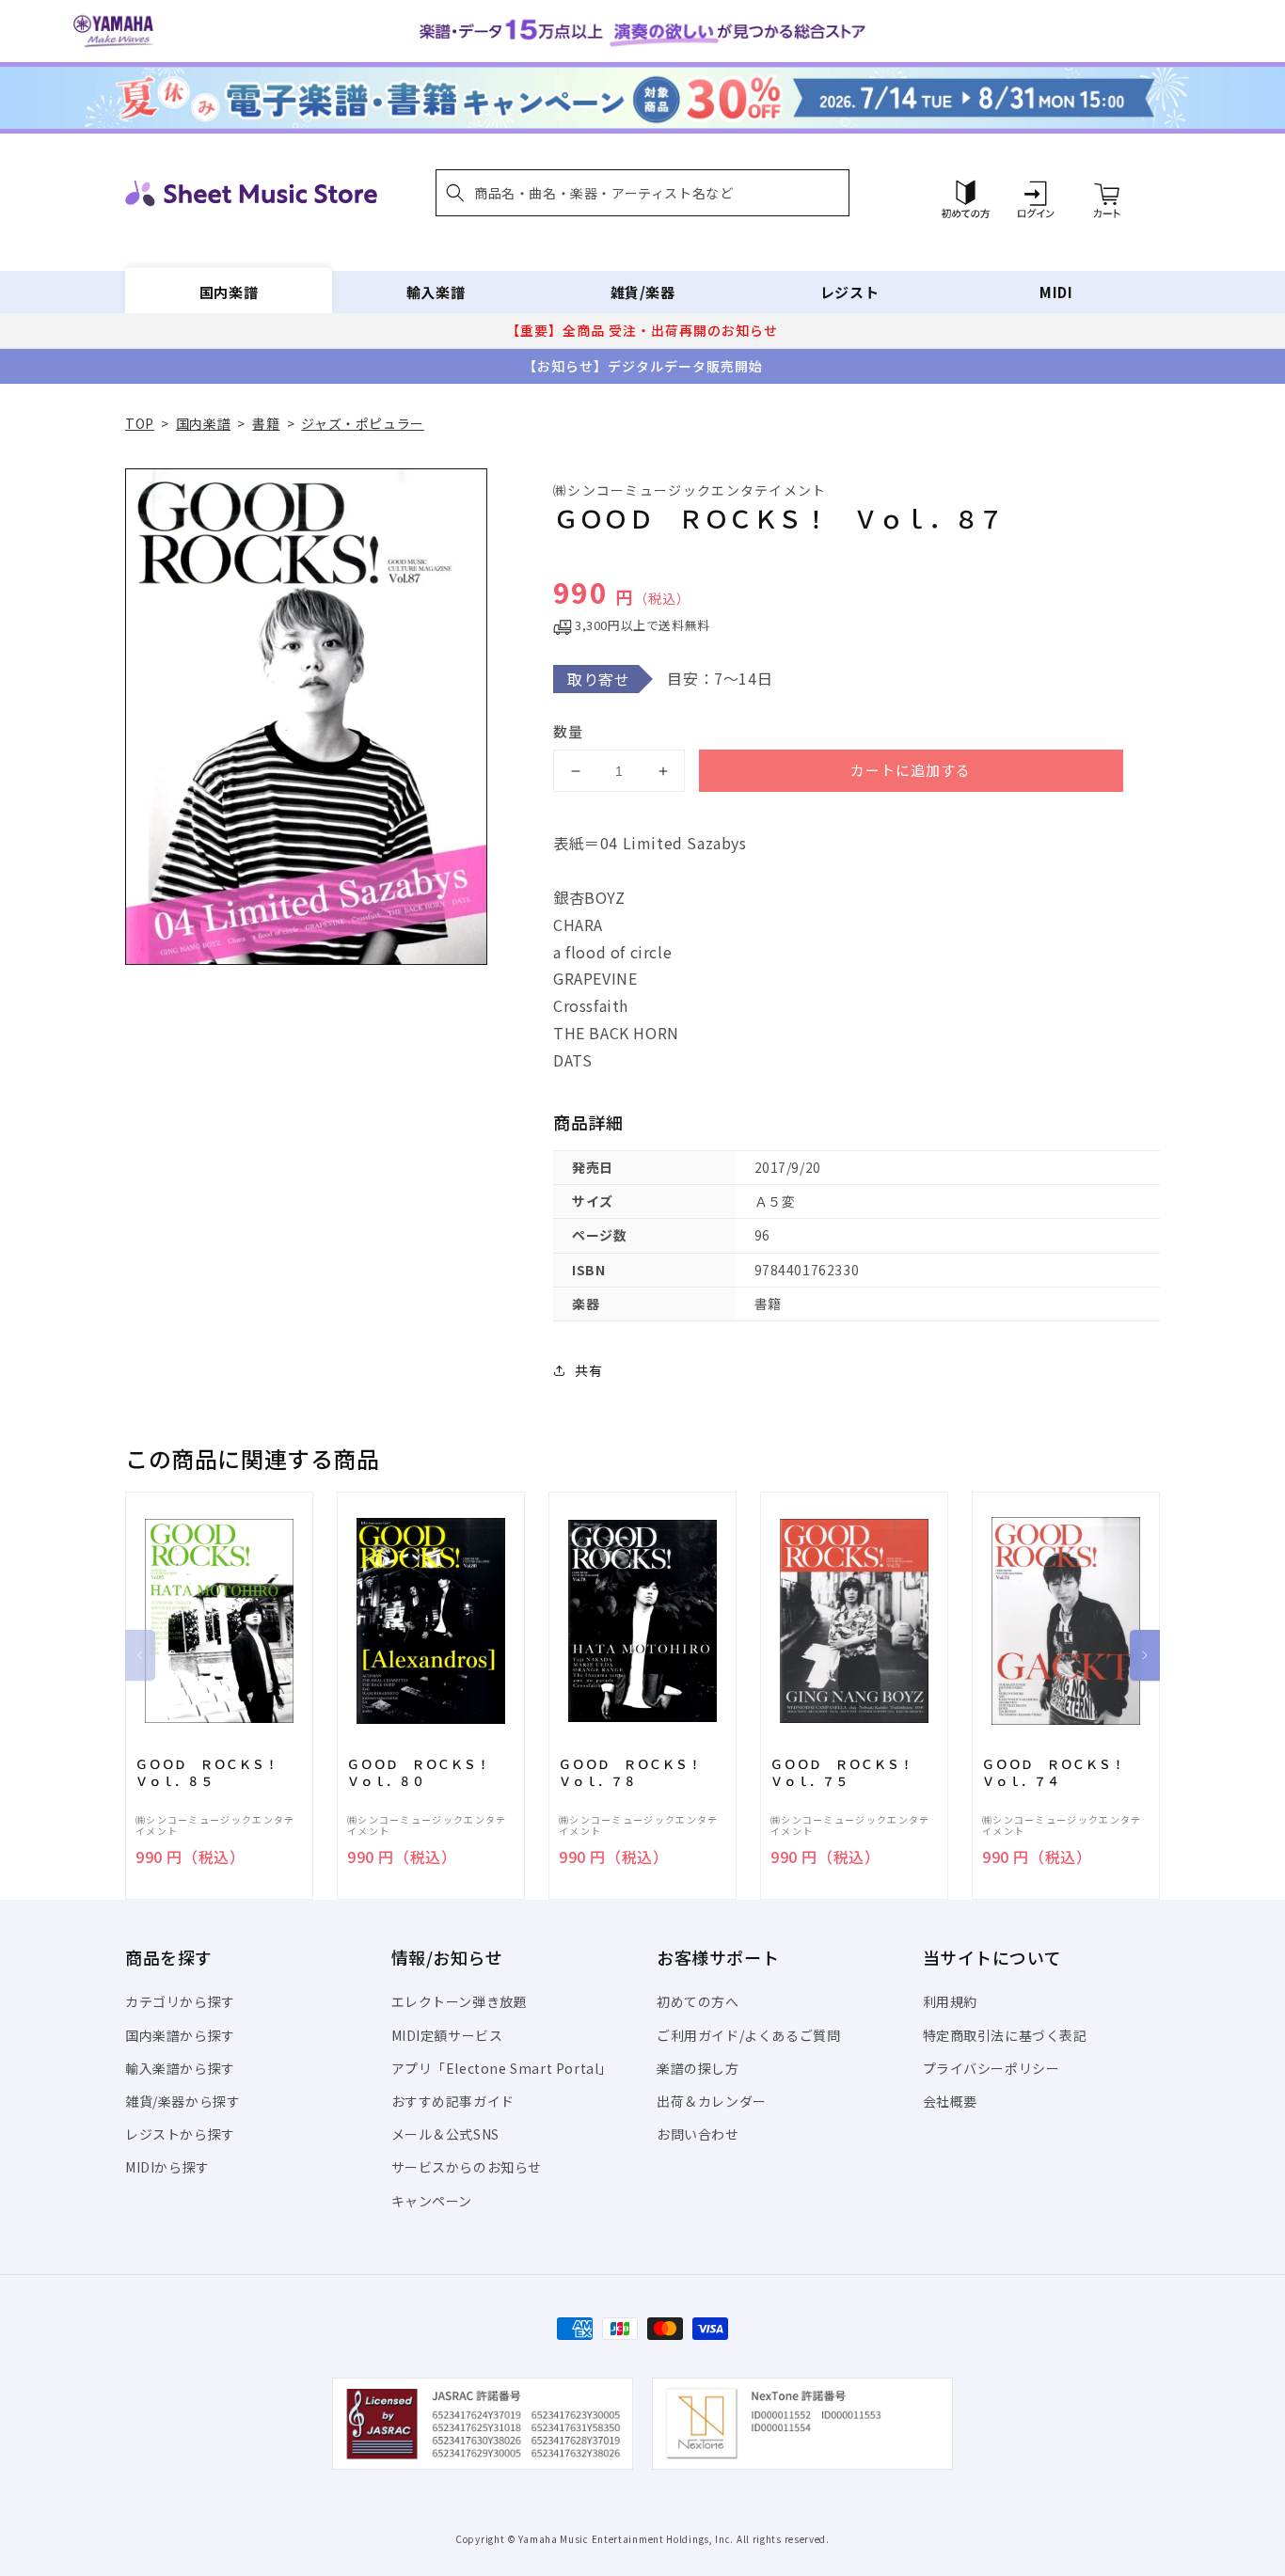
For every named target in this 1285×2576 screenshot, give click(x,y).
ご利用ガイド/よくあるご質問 (748, 2035)
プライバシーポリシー (992, 2068)
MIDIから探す (167, 2167)
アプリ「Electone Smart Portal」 (502, 2068)
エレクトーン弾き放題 (460, 2001)
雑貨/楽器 (643, 292)
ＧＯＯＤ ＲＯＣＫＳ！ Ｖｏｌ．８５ (213, 1773)
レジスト (849, 292)
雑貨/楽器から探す (182, 2101)
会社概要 (950, 2101)
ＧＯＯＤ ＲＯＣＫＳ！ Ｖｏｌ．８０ (425, 1773)
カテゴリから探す (180, 2001)
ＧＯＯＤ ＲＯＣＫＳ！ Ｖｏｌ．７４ (1060, 1773)
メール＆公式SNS (445, 2134)
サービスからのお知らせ (467, 2167)
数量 (568, 731)
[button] (642, 193)
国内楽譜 (229, 292)
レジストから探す (180, 2134)
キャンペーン (432, 2201)
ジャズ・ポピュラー (362, 423)
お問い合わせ (698, 2134)
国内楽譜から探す (180, 2035)
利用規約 (950, 2001)
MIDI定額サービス (447, 2035)
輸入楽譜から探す (180, 2068)
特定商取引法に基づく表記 (1005, 2035)
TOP (140, 423)
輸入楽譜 (436, 292)
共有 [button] (588, 1370)
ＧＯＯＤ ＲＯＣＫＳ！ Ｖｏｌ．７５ (848, 1773)
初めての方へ (698, 2001)
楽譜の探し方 (698, 2068)
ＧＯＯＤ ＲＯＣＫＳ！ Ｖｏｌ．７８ (636, 1773)
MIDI (1056, 292)
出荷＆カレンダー (712, 2101)
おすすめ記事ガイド (453, 2101)
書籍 (266, 423)
